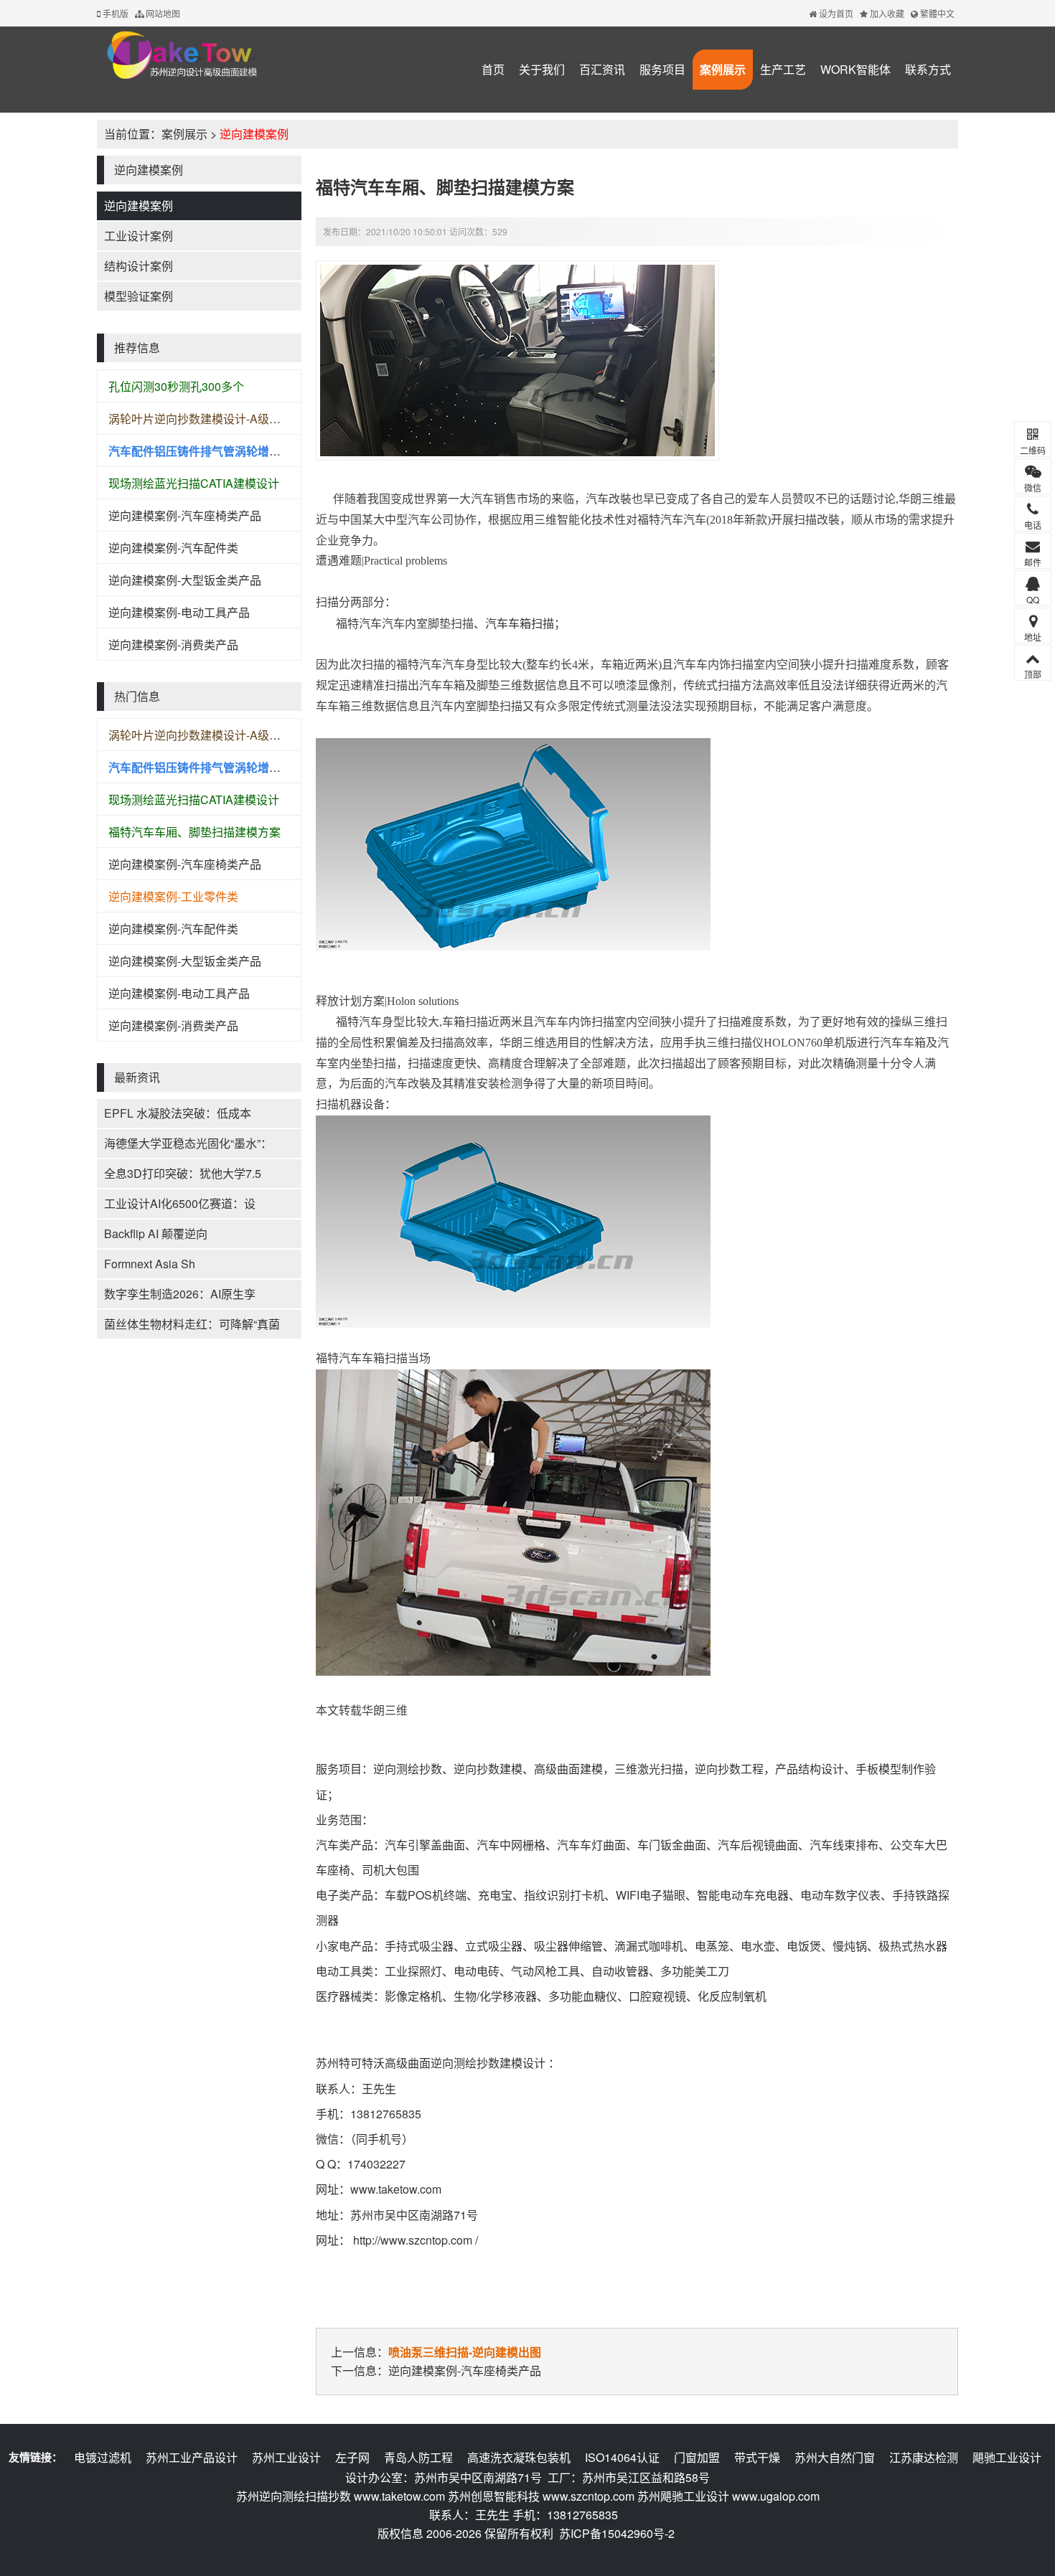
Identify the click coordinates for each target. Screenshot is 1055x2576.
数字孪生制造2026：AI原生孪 (180, 1294)
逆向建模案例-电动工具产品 (179, 612)
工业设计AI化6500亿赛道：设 (180, 1203)
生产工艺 (783, 69)
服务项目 (662, 69)
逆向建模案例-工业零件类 (173, 896)
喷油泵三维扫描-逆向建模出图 (465, 2352)
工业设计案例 (139, 236)
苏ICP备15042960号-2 (617, 2533)
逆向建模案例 (254, 134)
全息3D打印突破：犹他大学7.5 (183, 1173)
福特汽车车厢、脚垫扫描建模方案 (194, 832)
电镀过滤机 (103, 2457)
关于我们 (542, 69)
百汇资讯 (602, 69)
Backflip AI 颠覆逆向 (156, 1233)
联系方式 (928, 69)
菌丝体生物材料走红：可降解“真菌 (192, 1324)
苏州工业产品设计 (192, 2457)
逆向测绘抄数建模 (477, 2063)
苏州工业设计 (286, 2457)
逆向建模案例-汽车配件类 (173, 548)
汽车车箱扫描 (520, 623)
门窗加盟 (697, 2457)
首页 (493, 69)
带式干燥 (757, 2457)
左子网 (352, 2457)
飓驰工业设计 (1007, 2457)
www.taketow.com (396, 2189)
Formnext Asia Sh (150, 1264)
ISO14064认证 (622, 2457)
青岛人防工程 (418, 2457)
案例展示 (723, 69)
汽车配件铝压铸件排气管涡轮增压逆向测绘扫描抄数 (240, 451)
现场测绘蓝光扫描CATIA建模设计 (194, 483)
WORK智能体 (855, 69)
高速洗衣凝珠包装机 (519, 2457)
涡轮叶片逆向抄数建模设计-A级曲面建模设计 (223, 419)
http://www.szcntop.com (413, 2240)
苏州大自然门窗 (835, 2457)
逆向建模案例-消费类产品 (173, 645)
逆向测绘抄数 (408, 1769)
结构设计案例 (139, 266)
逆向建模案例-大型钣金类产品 (185, 580)
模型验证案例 (139, 296)
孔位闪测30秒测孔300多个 (176, 386)
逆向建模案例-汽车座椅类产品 (185, 515)
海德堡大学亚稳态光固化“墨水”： (188, 1143)
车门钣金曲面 (672, 1845)
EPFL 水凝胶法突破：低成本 (178, 1113)
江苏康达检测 (924, 2457)
